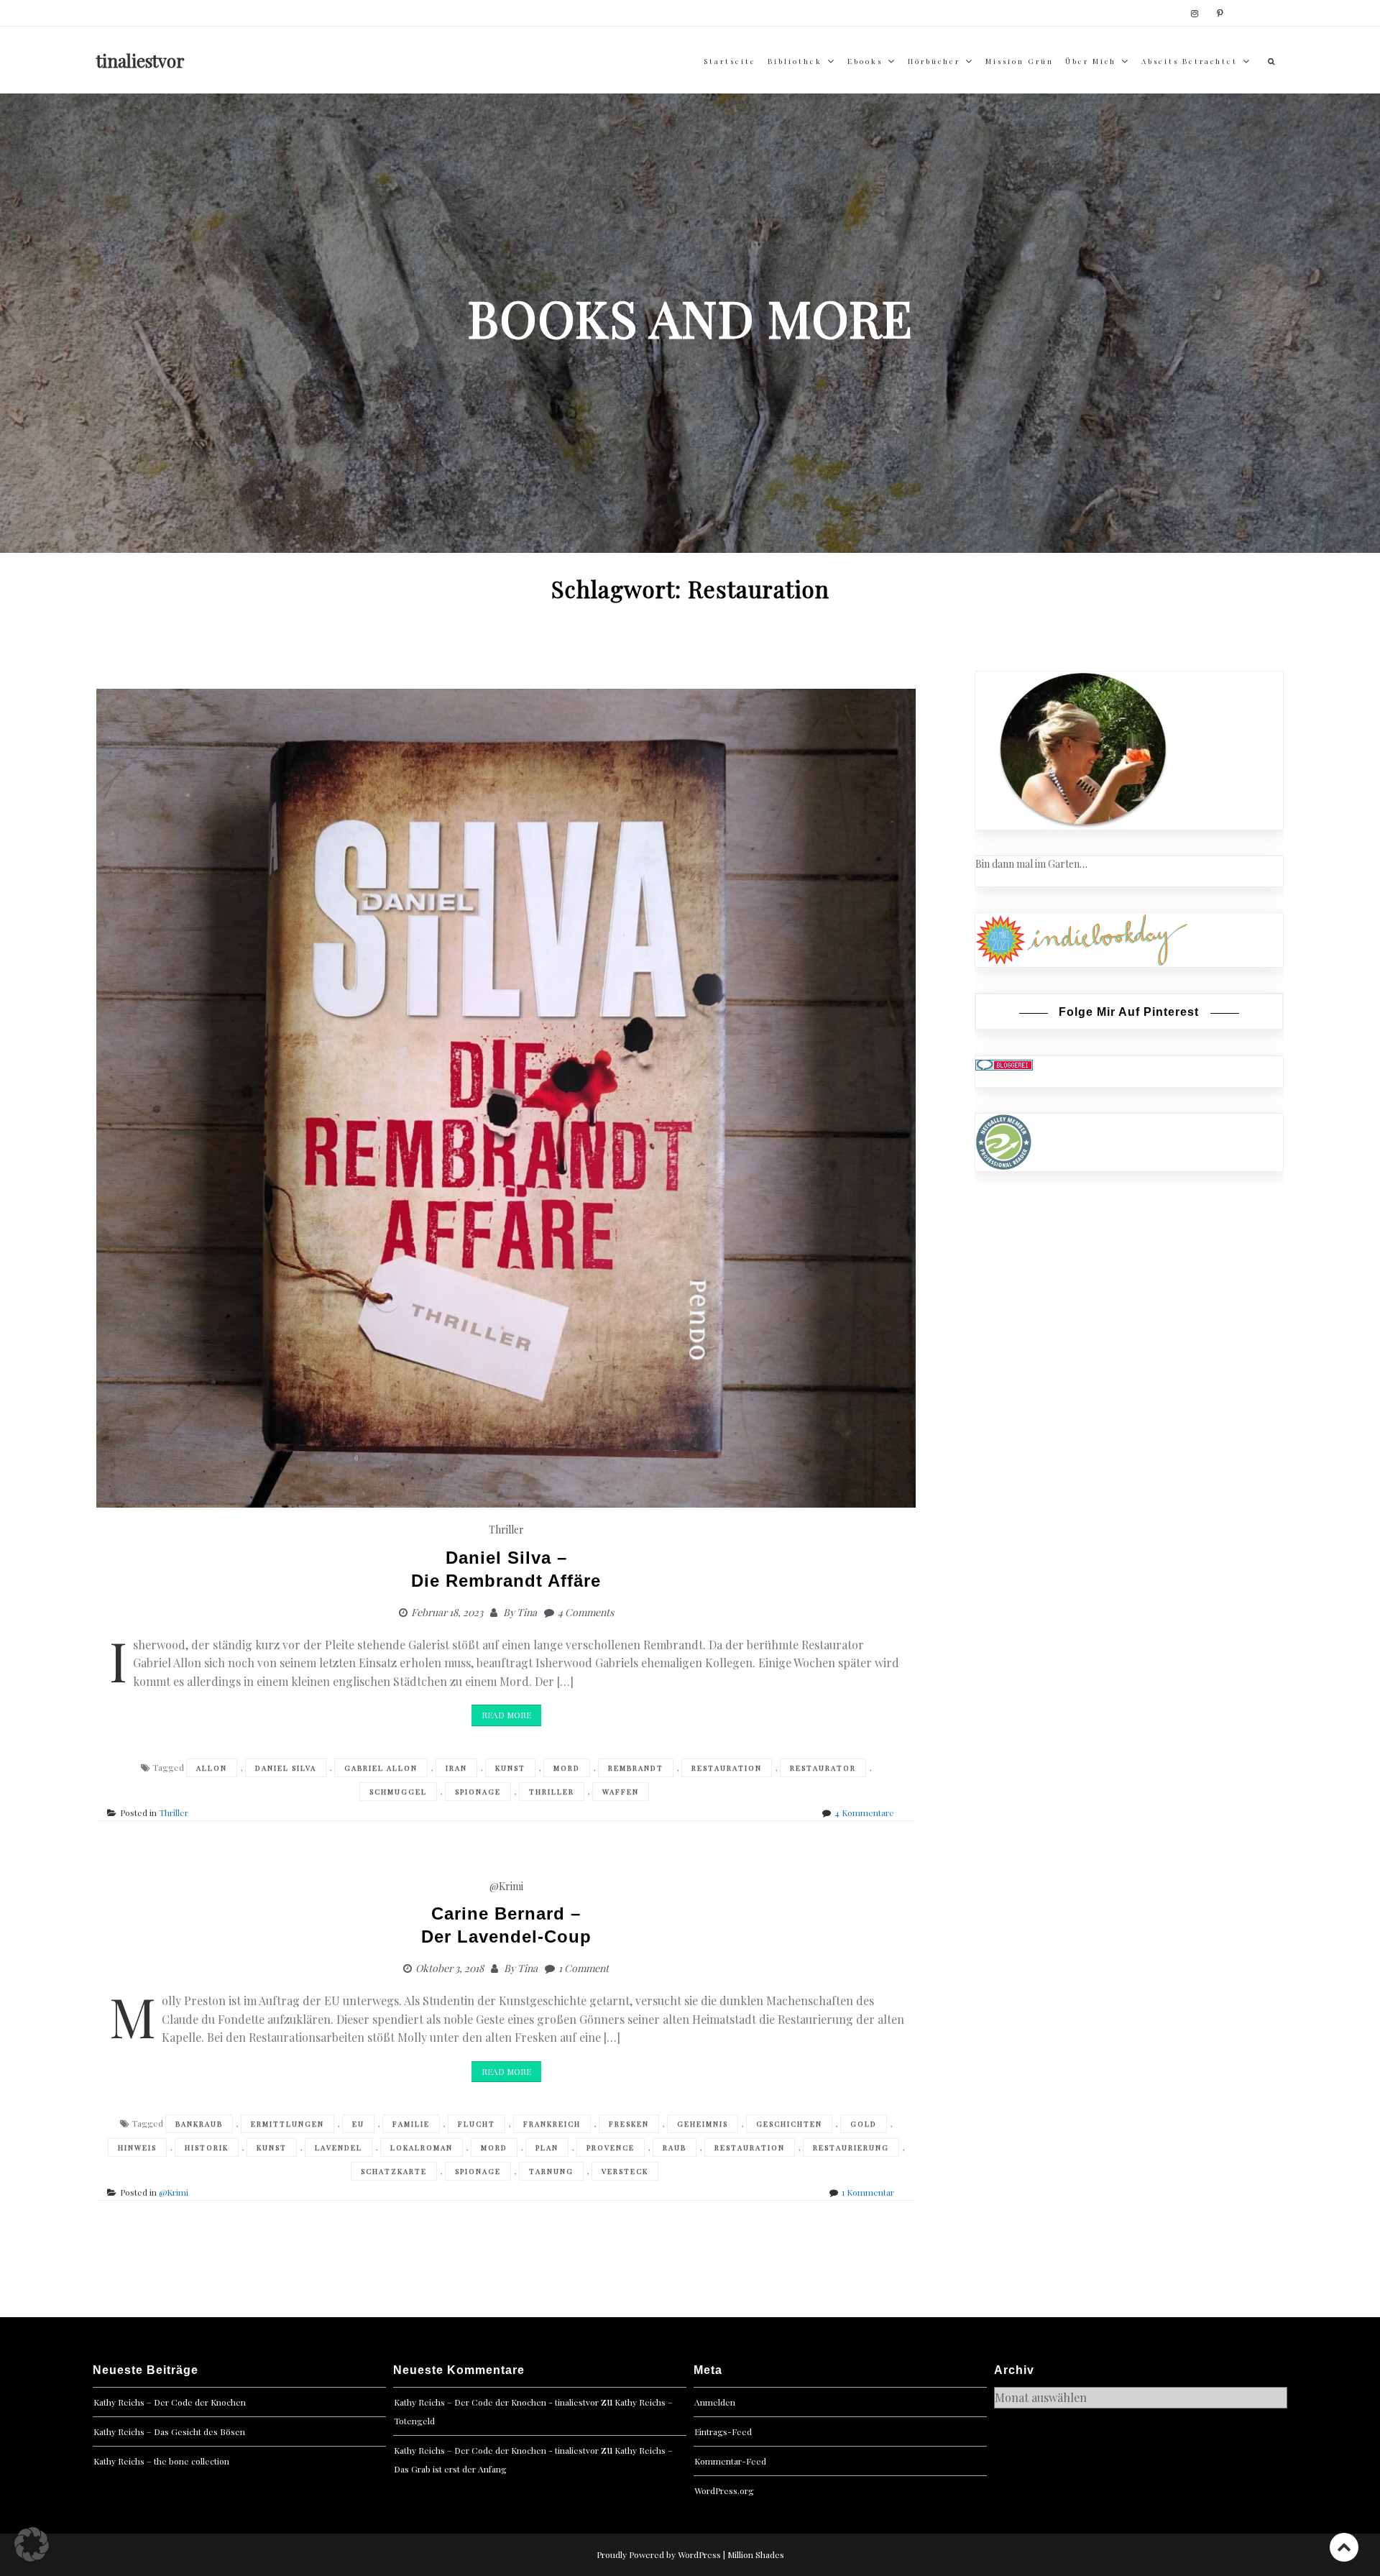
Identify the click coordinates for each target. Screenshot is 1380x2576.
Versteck (625, 2171)
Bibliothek (795, 61)
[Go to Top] (1344, 2547)
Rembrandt (636, 1768)
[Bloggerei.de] (1004, 1064)
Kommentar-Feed (730, 2461)
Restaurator (823, 1768)
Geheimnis (703, 2124)
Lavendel (339, 2148)
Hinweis (137, 2148)
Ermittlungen (287, 2124)
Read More (506, 1715)
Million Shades (756, 2554)
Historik (207, 2148)
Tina (527, 1612)
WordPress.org (724, 2490)
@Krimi (506, 1886)
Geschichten (789, 2124)
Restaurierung (851, 2148)
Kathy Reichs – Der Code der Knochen (170, 2402)
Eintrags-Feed (723, 2431)
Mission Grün (1020, 61)
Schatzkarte (394, 2171)
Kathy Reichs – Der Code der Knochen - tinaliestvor (496, 2402)
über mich (1091, 61)
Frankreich (552, 2124)
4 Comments (586, 1612)
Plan (547, 2148)
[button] (32, 2544)
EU (358, 2124)
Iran (456, 1768)
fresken (629, 2124)
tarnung (551, 2171)
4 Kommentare (864, 1812)
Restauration (727, 1768)
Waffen (621, 1792)
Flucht (477, 2124)
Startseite (730, 61)
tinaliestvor (141, 60)
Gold (864, 2124)
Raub (675, 2148)
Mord (567, 1768)
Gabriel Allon (381, 1768)
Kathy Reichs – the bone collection (161, 2461)
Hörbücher (934, 61)
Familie (411, 2124)
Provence (611, 2148)
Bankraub (199, 2124)
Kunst (510, 1768)
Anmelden (715, 2402)
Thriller (506, 1530)
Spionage (478, 1792)
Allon (212, 1768)
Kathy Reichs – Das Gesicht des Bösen (169, 2431)
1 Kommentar (868, 2192)
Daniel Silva (286, 1768)
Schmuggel (398, 1792)
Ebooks (865, 61)
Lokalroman (422, 2148)
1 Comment (584, 1968)
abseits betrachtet (1190, 61)
